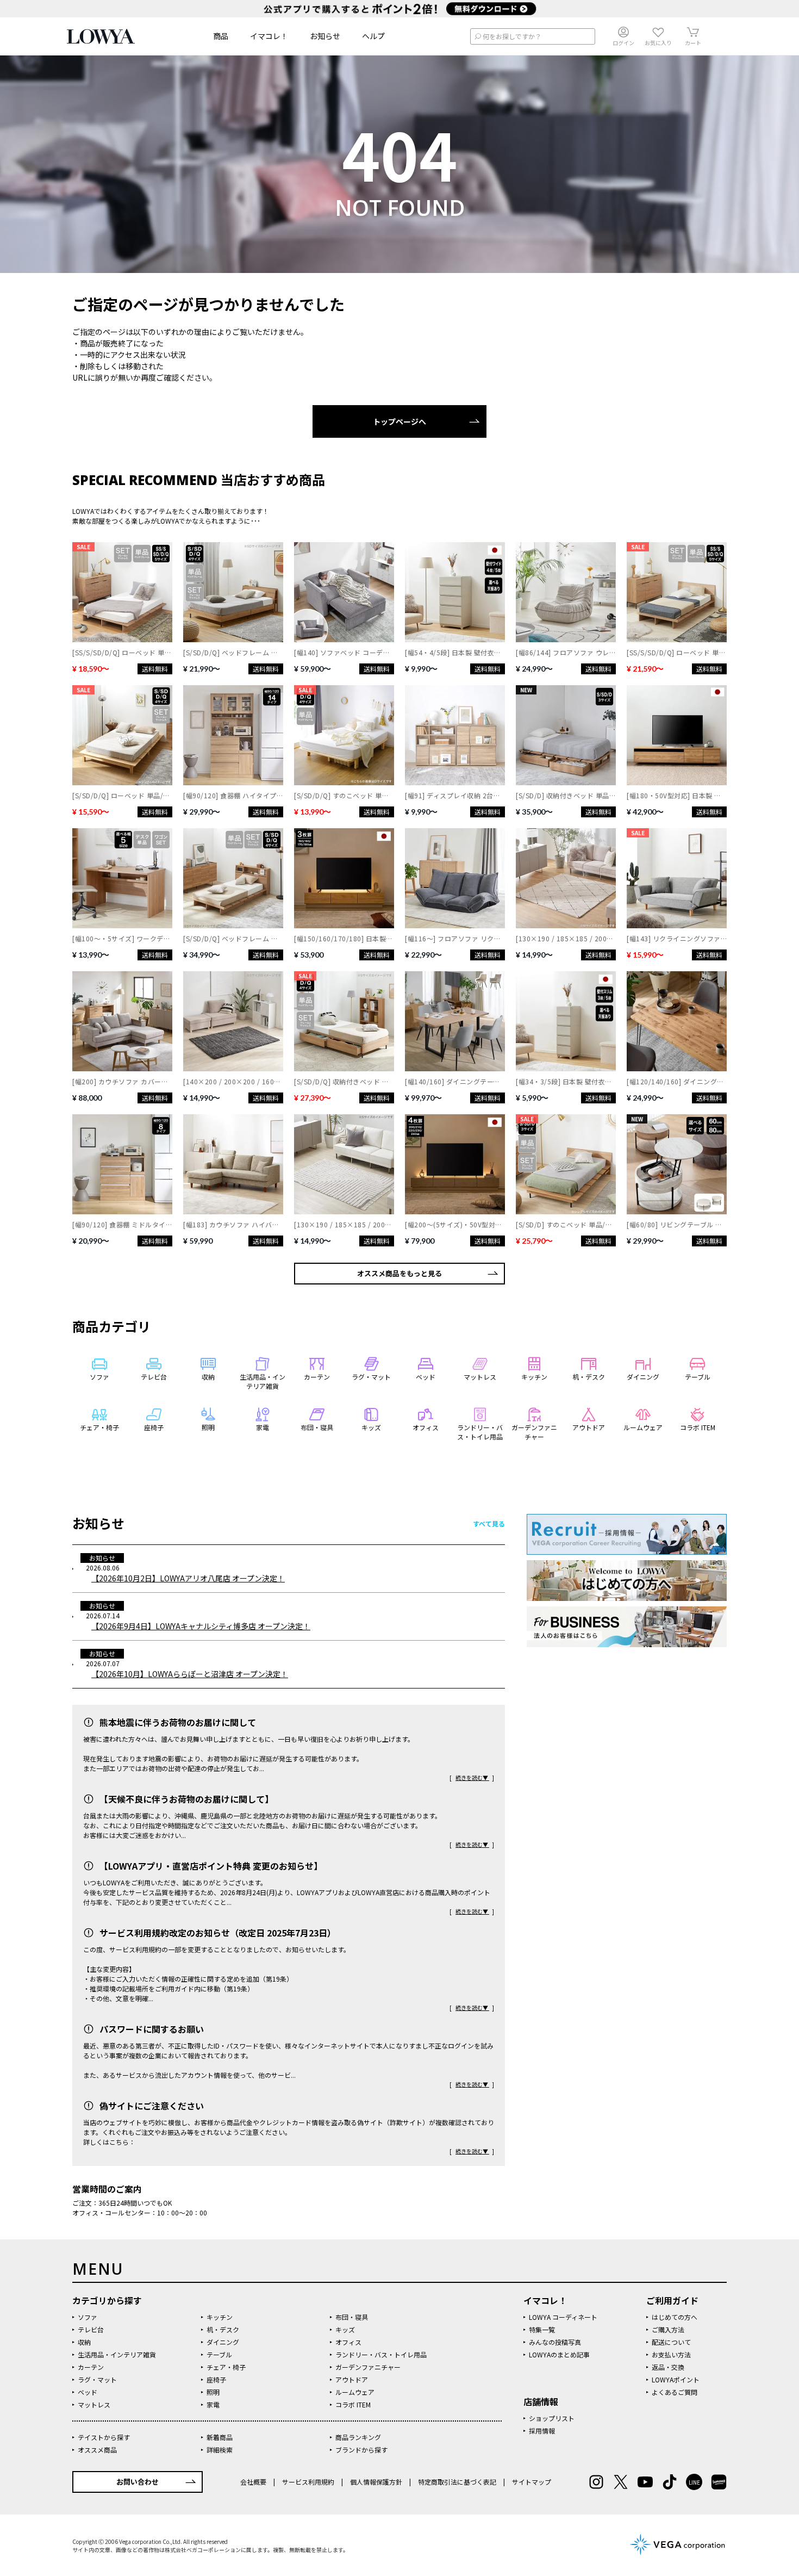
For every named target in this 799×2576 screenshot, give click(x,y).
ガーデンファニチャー (368, 2367)
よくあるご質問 (675, 2392)
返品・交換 (668, 2367)
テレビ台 (91, 2329)
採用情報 (542, 2431)
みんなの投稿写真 (555, 2342)
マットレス (94, 2404)
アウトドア (352, 2379)
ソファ (88, 2317)
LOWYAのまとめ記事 (559, 2354)
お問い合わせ (138, 2482)
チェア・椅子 (226, 2367)
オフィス (348, 2342)
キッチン (220, 2317)
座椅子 (216, 2379)
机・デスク (223, 2329)
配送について (671, 2342)
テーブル (219, 2354)
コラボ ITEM (353, 2404)
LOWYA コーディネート (563, 2317)
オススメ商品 (97, 2450)
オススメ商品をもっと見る (399, 1273)
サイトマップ (531, 2482)
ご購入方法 (668, 2329)
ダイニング (223, 2342)
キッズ (345, 2329)
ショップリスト (552, 2418)
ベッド (88, 2392)
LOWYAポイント (676, 2379)
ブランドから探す (361, 2450)
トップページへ (399, 421)
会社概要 (254, 2482)
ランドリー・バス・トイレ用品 (381, 2354)
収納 (84, 2342)
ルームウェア (355, 2392)
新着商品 (220, 2437)
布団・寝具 (352, 2317)
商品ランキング (358, 2437)
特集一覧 (542, 2329)
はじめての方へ (675, 2317)
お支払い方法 (671, 2354)
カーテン (91, 2367)
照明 (213, 2392)
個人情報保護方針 (376, 2482)
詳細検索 (220, 2450)
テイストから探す (104, 2437)
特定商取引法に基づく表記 (457, 2482)
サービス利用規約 (308, 2482)
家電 (213, 2404)
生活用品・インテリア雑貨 (117, 2354)
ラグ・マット (97, 2379)
